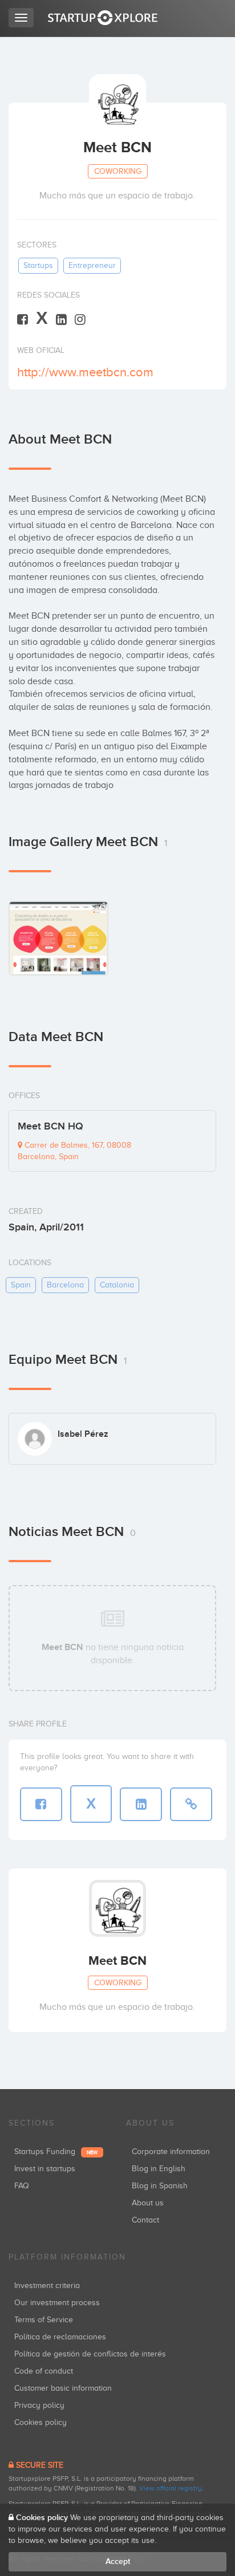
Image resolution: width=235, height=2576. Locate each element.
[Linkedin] (61, 319)
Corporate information (171, 2152)
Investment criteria (47, 2286)
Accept (118, 2561)
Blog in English (159, 2169)
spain (21, 1285)
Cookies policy (40, 2422)
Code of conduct (44, 2371)
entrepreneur (92, 265)
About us (148, 2203)
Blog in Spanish (160, 2186)
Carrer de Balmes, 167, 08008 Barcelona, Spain (74, 1151)
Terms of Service (44, 2320)
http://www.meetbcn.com (85, 372)
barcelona (65, 1285)
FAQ (22, 2186)
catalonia (117, 1285)
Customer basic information (63, 2388)
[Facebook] (23, 319)
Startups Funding (56, 2152)
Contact (145, 2220)
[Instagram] (80, 319)
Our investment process (57, 2303)
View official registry (171, 2488)
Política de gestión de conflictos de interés (90, 2354)
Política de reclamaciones (60, 2337)
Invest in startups (45, 2169)
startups (38, 265)
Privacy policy (39, 2405)
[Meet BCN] (58, 938)
